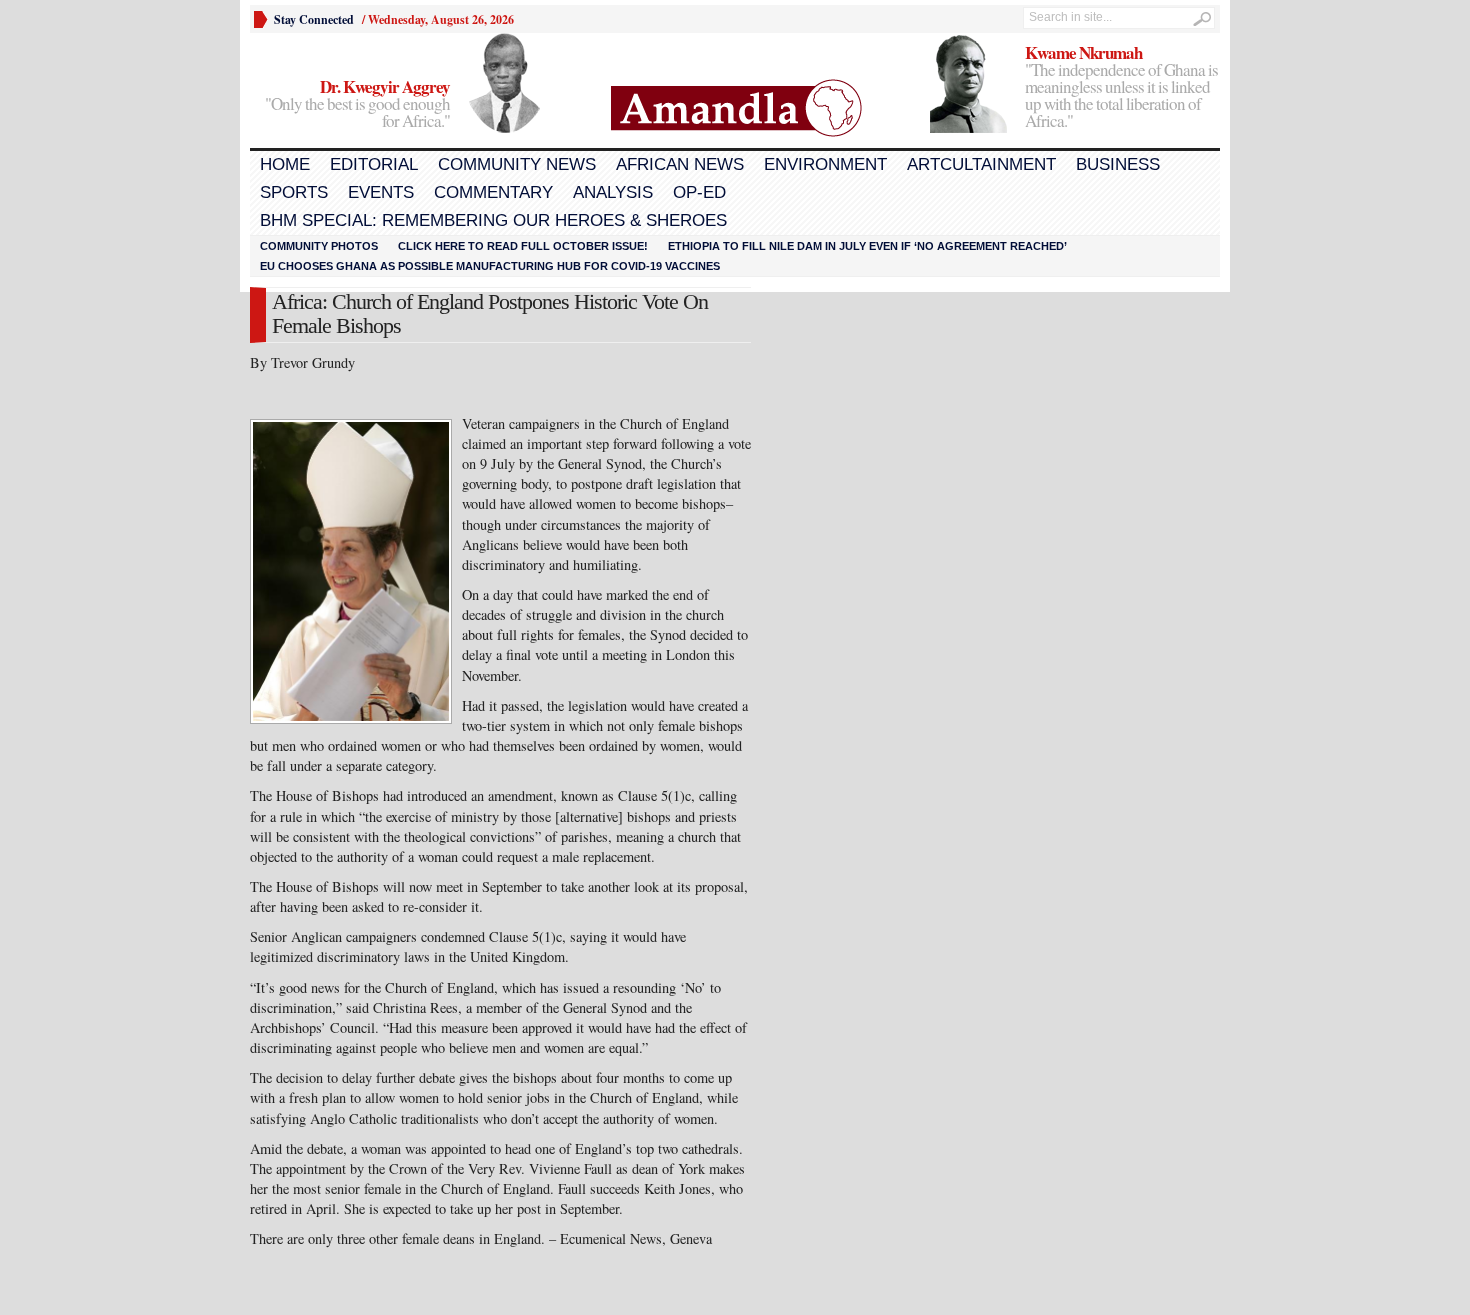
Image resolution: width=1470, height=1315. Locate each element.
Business (1118, 164)
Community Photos (319, 246)
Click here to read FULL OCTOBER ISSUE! (523, 246)
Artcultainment (981, 164)
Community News (517, 164)
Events (381, 192)
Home (285, 164)
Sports (294, 192)
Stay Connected (314, 19)
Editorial (374, 164)
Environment (825, 164)
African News (680, 164)
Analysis (613, 192)
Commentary (493, 192)
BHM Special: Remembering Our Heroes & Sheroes (493, 220)
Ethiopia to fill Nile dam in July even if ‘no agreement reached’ (867, 246)
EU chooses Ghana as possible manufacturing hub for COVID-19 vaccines (490, 266)
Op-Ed (699, 192)
